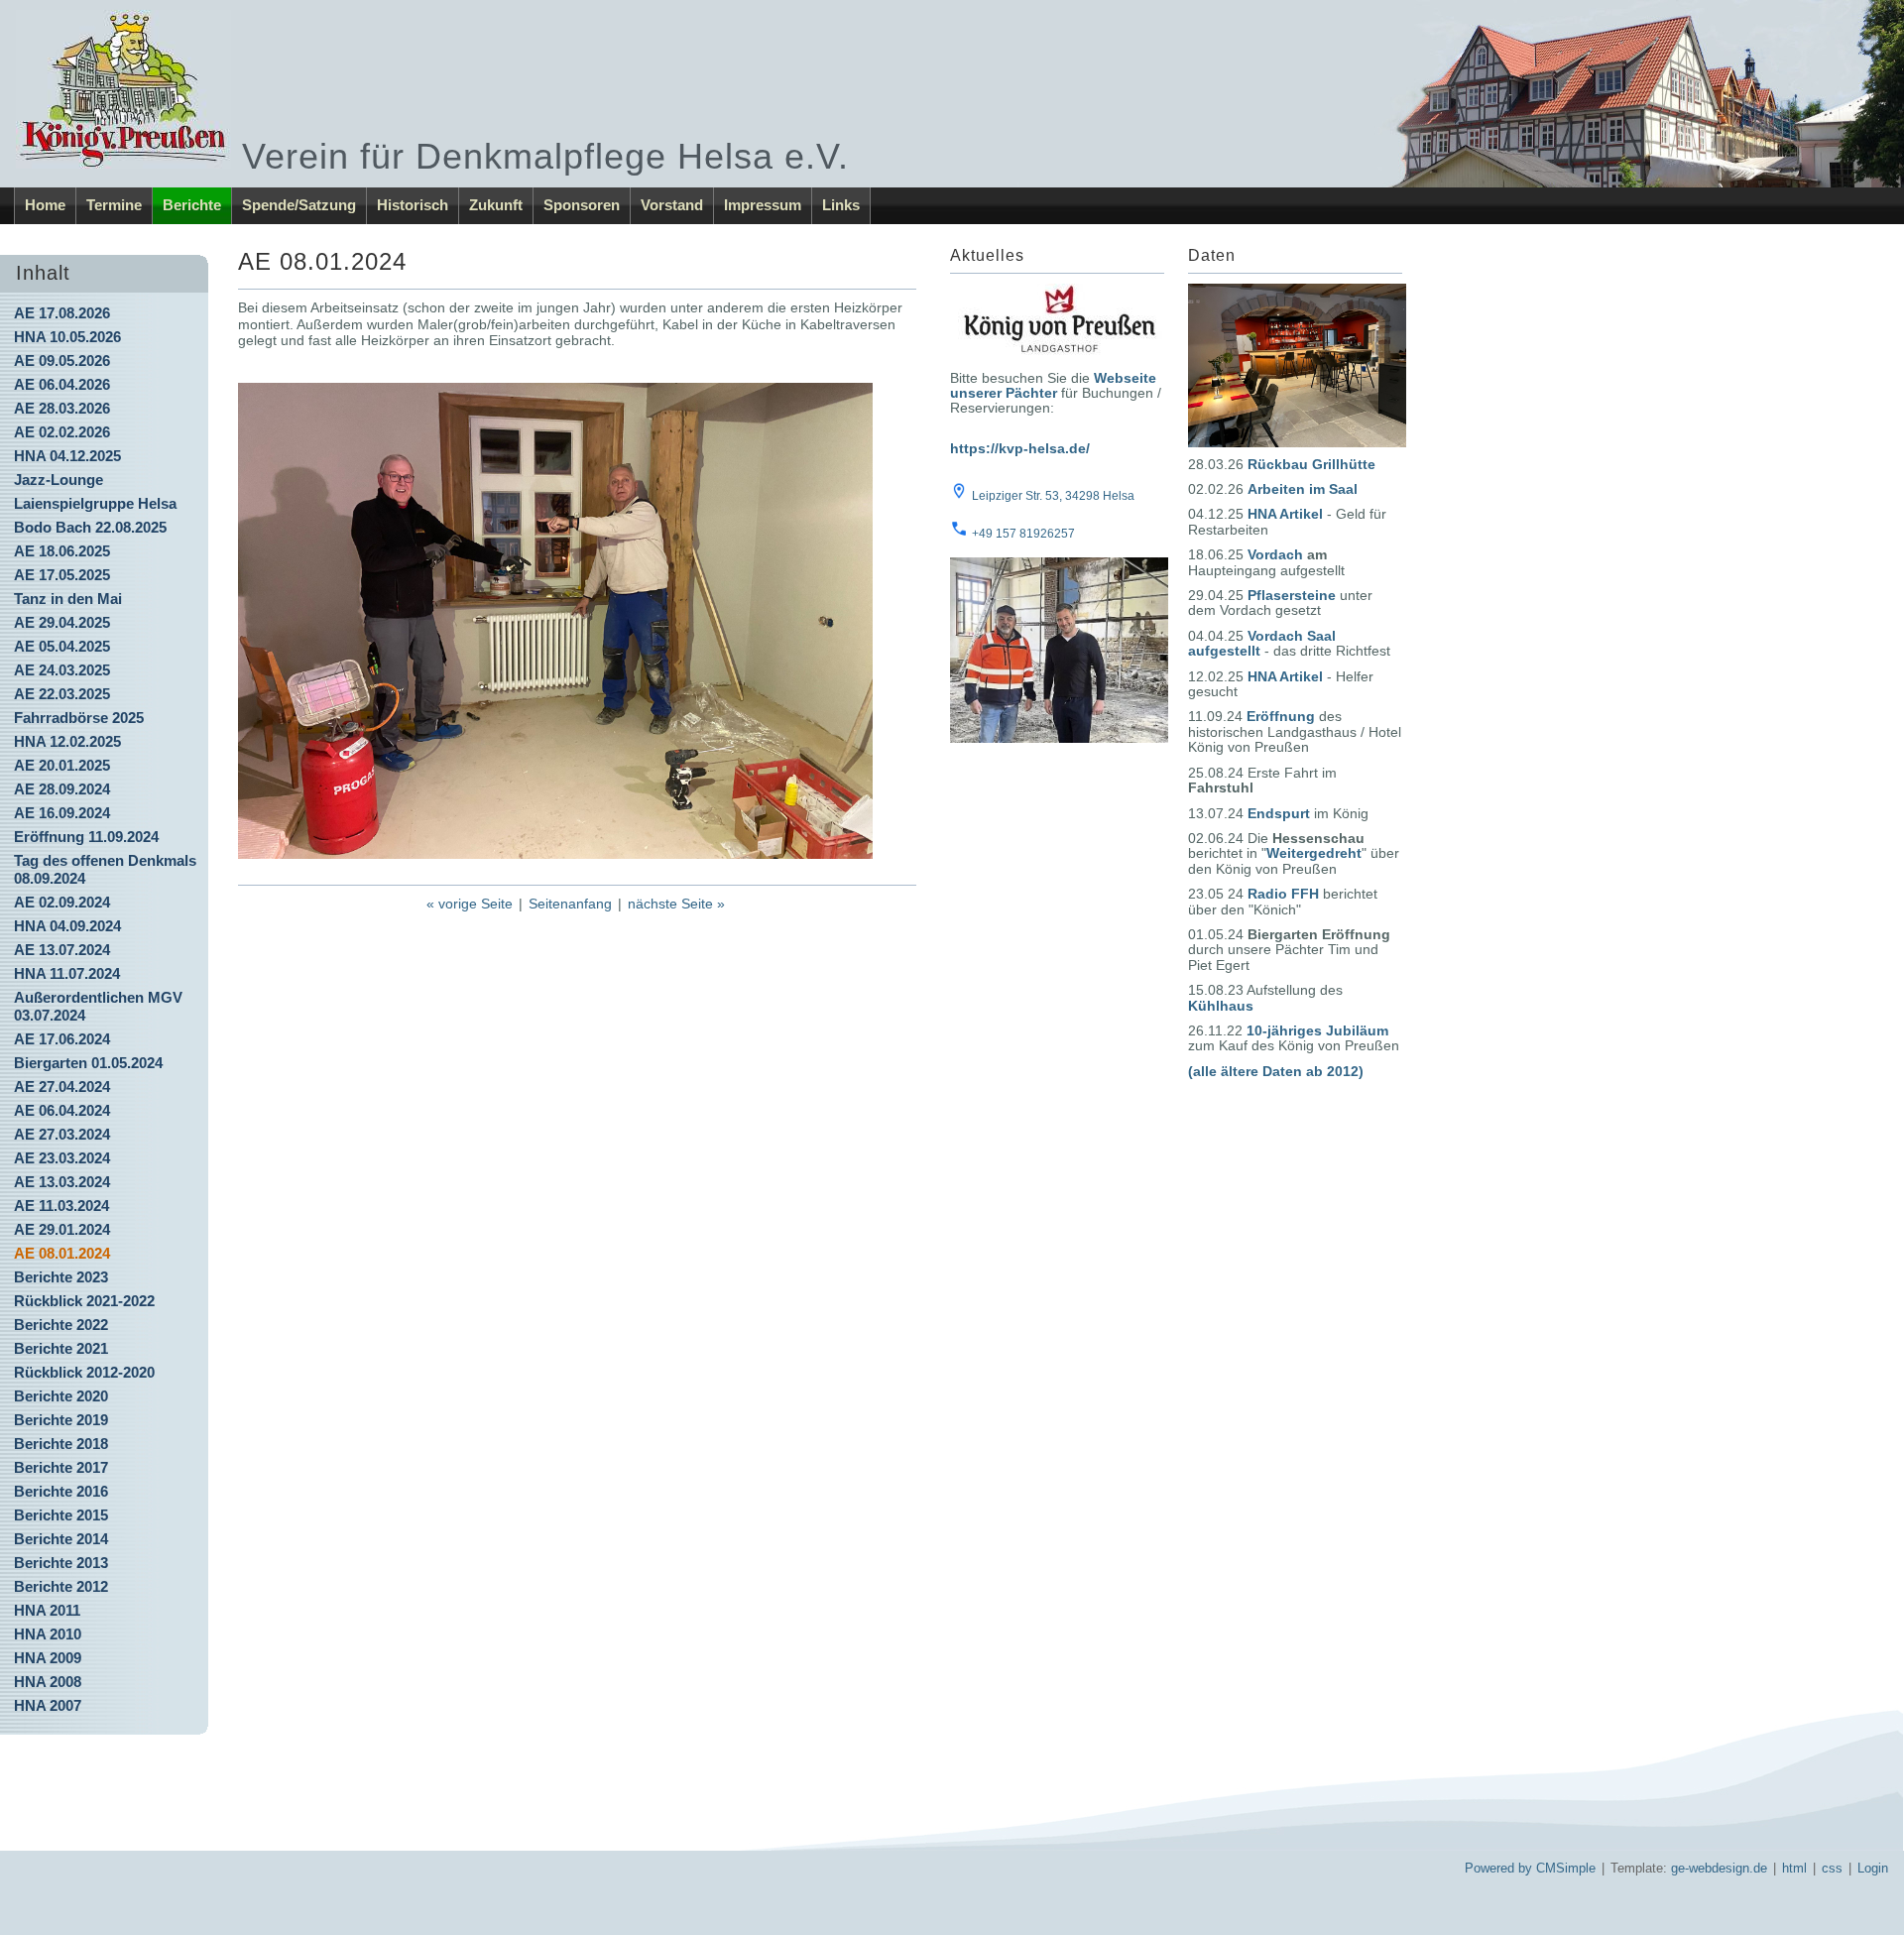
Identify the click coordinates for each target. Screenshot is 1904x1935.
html (1794, 1868)
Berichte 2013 (61, 1563)
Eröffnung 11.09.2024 (86, 837)
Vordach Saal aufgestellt (1262, 643)
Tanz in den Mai (68, 599)
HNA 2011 (47, 1610)
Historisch (413, 205)
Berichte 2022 (61, 1325)
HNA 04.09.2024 (67, 926)
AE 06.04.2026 (62, 384)
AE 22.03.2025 (62, 694)
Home (45, 205)
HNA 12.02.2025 (67, 741)
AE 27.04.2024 (62, 1087)
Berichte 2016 (61, 1491)
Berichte (192, 205)
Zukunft (496, 205)
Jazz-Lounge (59, 480)
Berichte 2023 (61, 1277)
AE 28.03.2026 (62, 408)
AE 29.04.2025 (62, 622)
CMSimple (1566, 1868)
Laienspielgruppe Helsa (95, 503)
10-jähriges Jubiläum (1317, 1030)
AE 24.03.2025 (62, 670)
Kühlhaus (1221, 1006)
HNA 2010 (48, 1634)
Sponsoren (582, 205)
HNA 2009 (48, 1658)
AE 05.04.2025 (62, 646)
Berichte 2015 (61, 1515)
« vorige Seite (470, 904)
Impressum (763, 205)
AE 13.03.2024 (62, 1182)
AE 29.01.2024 (62, 1229)
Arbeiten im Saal (1303, 489)
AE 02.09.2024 (62, 902)
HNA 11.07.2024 (67, 973)
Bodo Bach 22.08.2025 (90, 527)
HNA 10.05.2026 (67, 337)
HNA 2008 (48, 1682)
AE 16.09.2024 (62, 813)
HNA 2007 (48, 1705)
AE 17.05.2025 (62, 575)
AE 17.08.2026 (62, 313)
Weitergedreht (1314, 853)
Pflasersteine (1292, 595)
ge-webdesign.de (1719, 1868)
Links (841, 205)
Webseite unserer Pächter (1053, 385)
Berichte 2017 (61, 1467)
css (1832, 1868)
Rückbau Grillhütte (1311, 464)
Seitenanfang (570, 904)
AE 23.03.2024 (62, 1158)
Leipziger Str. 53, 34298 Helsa (1053, 496)
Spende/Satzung (299, 205)
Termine (114, 205)
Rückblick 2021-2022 (84, 1301)
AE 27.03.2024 (62, 1134)
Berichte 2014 (61, 1539)
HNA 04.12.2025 (67, 456)
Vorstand (672, 205)
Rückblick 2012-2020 (84, 1372)
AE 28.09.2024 (62, 789)
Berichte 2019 (61, 1420)
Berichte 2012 (61, 1586)
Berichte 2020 (61, 1396)
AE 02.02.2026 (62, 432)
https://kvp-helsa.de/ (1020, 448)
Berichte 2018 (61, 1444)
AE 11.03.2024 (61, 1206)
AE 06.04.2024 (62, 1110)
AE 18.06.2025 (62, 551)
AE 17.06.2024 (62, 1039)
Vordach (1275, 554)
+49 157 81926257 (1023, 534)
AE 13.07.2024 (62, 950)
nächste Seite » (676, 904)
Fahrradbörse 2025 (79, 718)
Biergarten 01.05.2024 (88, 1063)
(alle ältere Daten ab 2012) (1276, 1071)
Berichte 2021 (61, 1348)
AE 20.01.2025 (62, 765)
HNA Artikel (1285, 514)
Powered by (1498, 1868)
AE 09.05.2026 (62, 361)
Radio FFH (1283, 894)
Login (1873, 1868)
